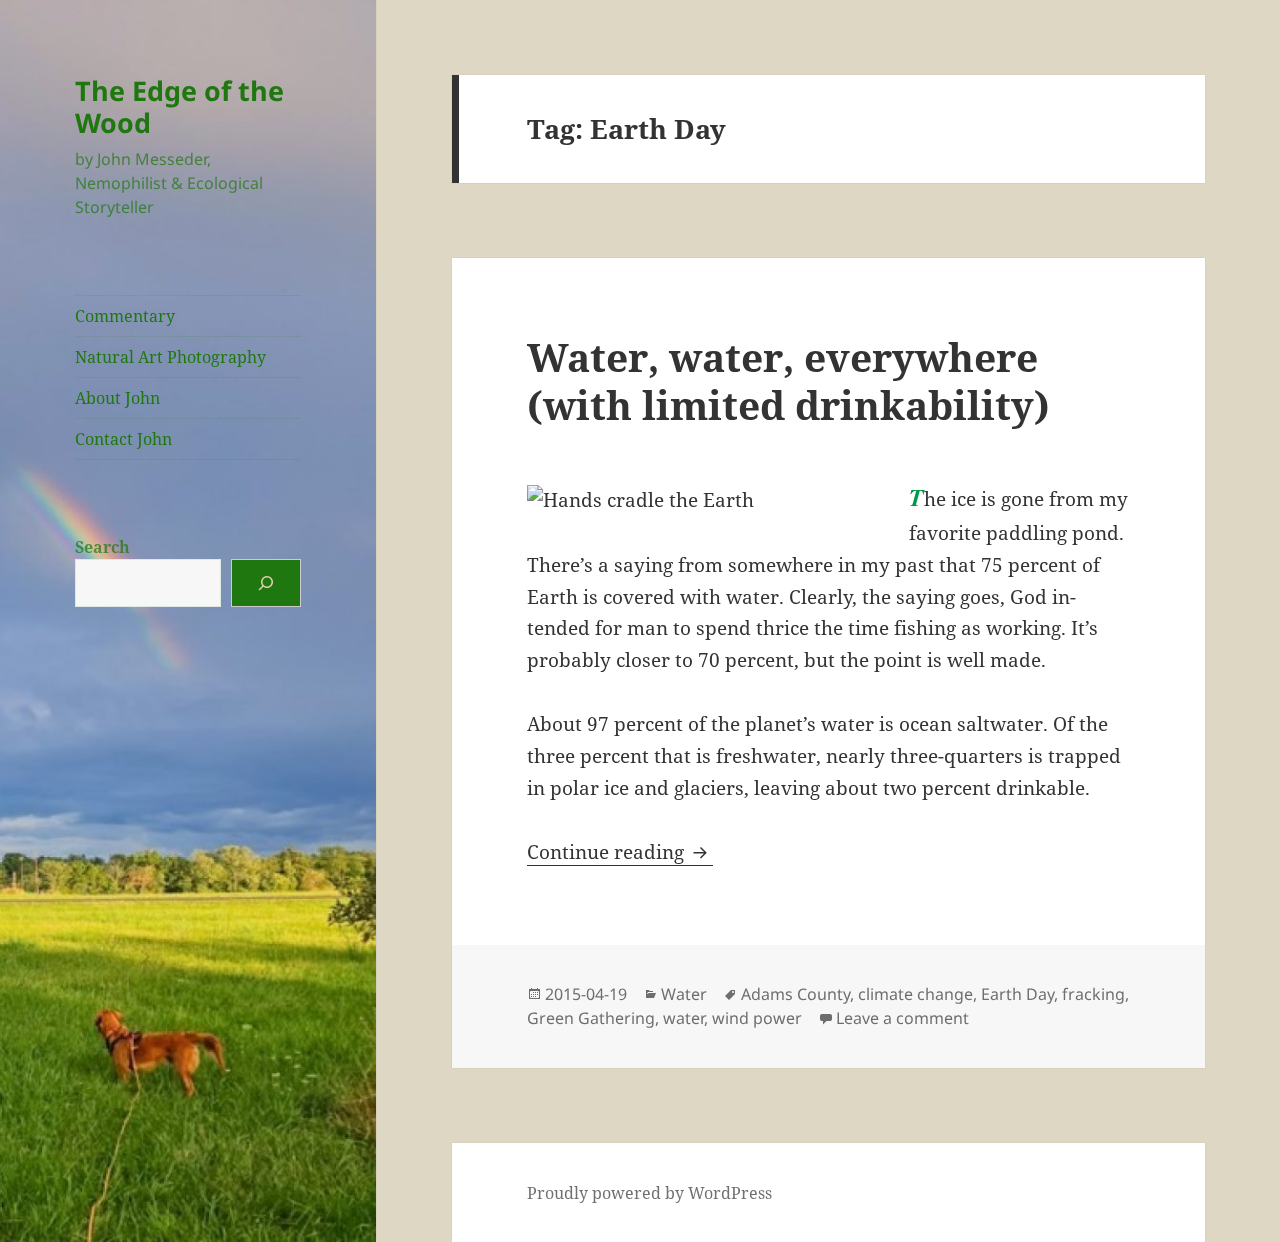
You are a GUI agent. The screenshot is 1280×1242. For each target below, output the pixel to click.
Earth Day (1017, 994)
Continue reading (620, 852)
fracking (1093, 994)
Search (102, 547)
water (683, 1018)
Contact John (123, 439)
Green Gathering (591, 1018)
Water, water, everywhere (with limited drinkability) (788, 380)
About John (117, 398)
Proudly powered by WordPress (649, 1193)
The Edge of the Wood (179, 106)
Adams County (795, 994)
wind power (757, 1018)
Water (684, 994)
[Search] (266, 583)
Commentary (125, 316)
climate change (915, 994)
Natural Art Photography (170, 357)
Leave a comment (902, 1018)
